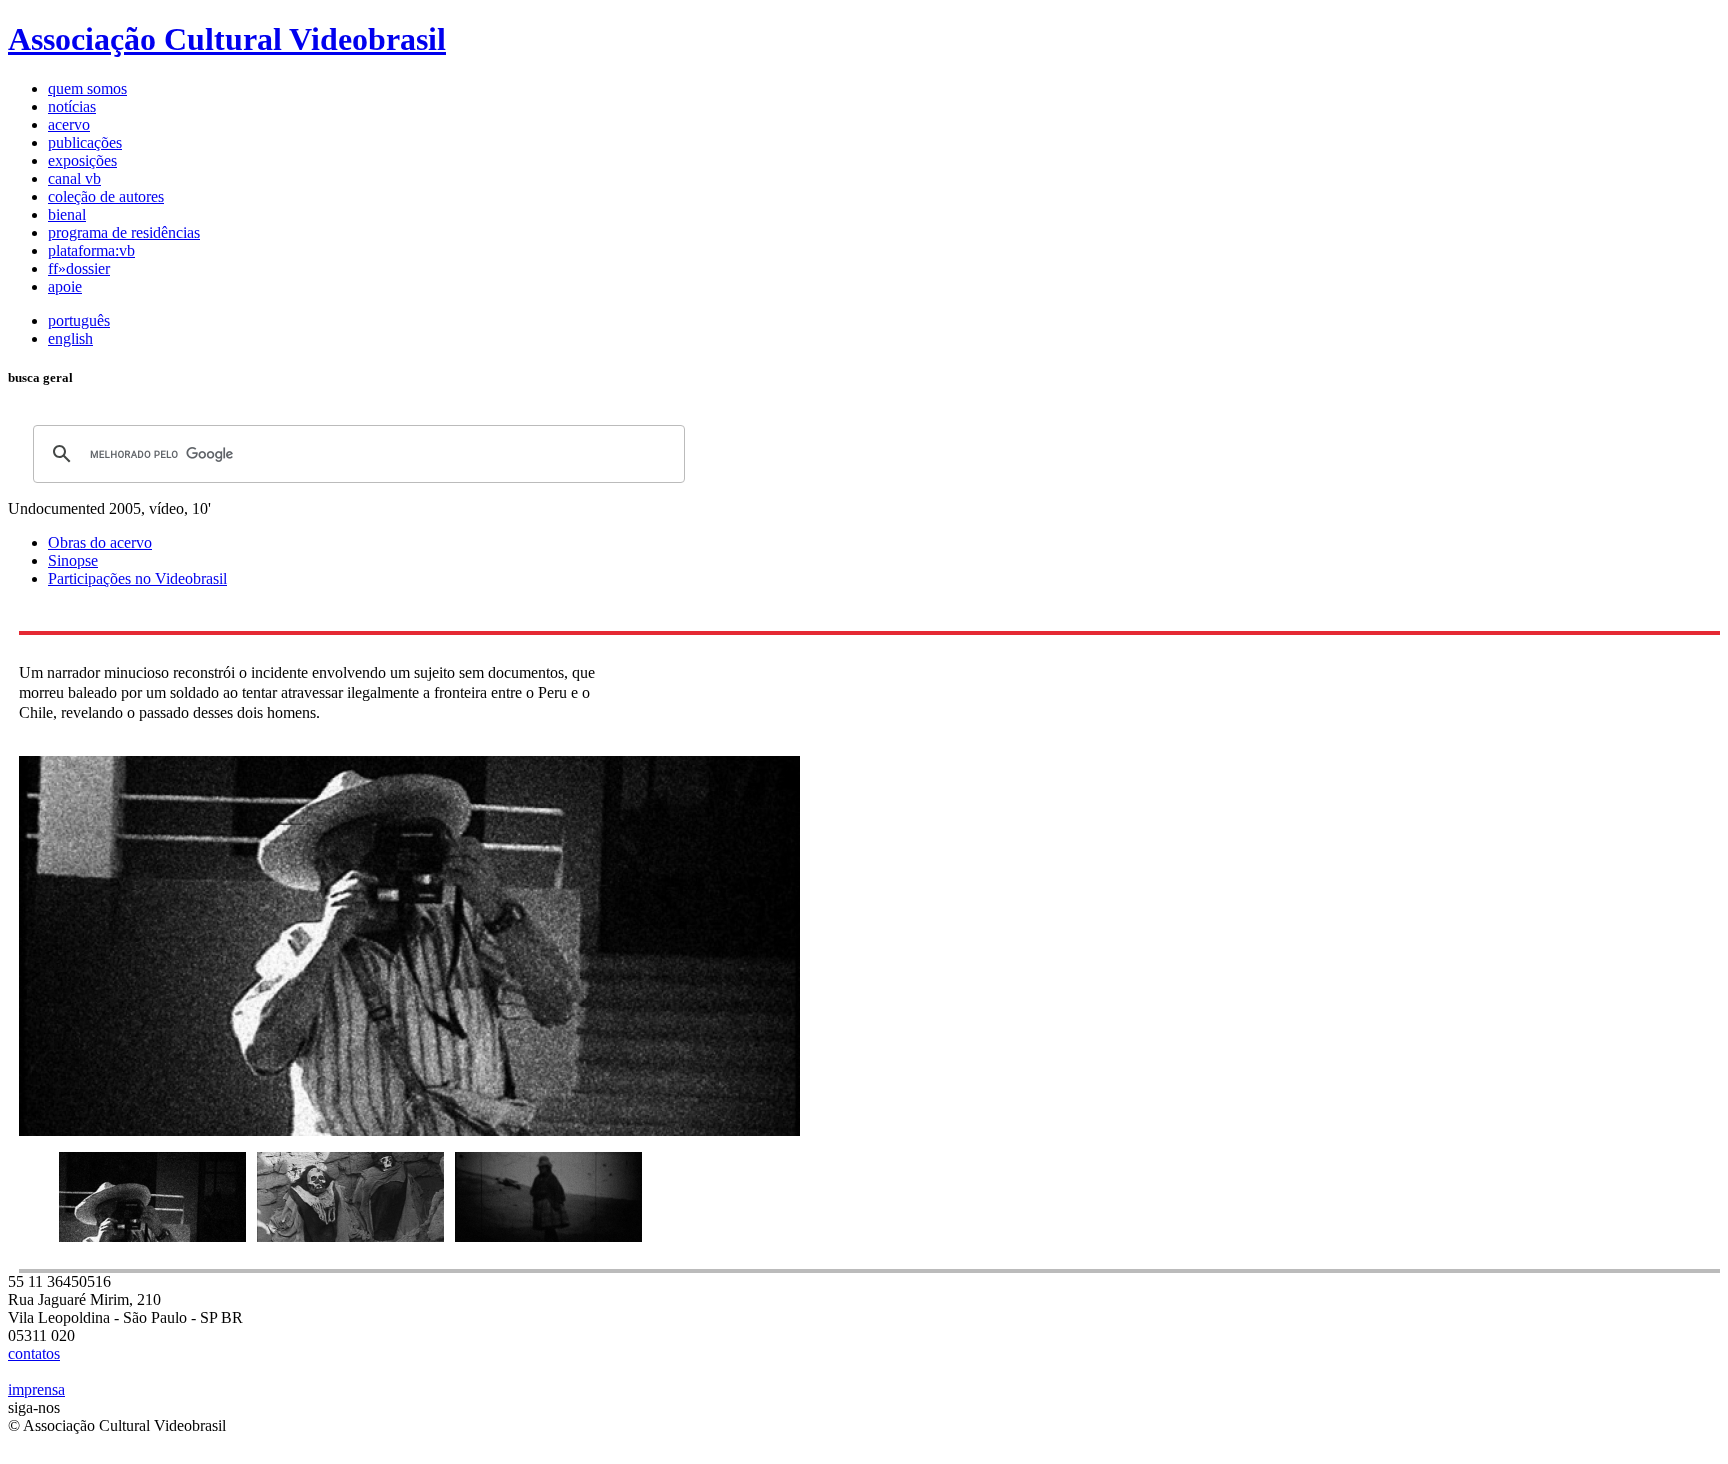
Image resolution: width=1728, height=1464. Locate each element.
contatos (34, 1353)
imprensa (36, 1389)
